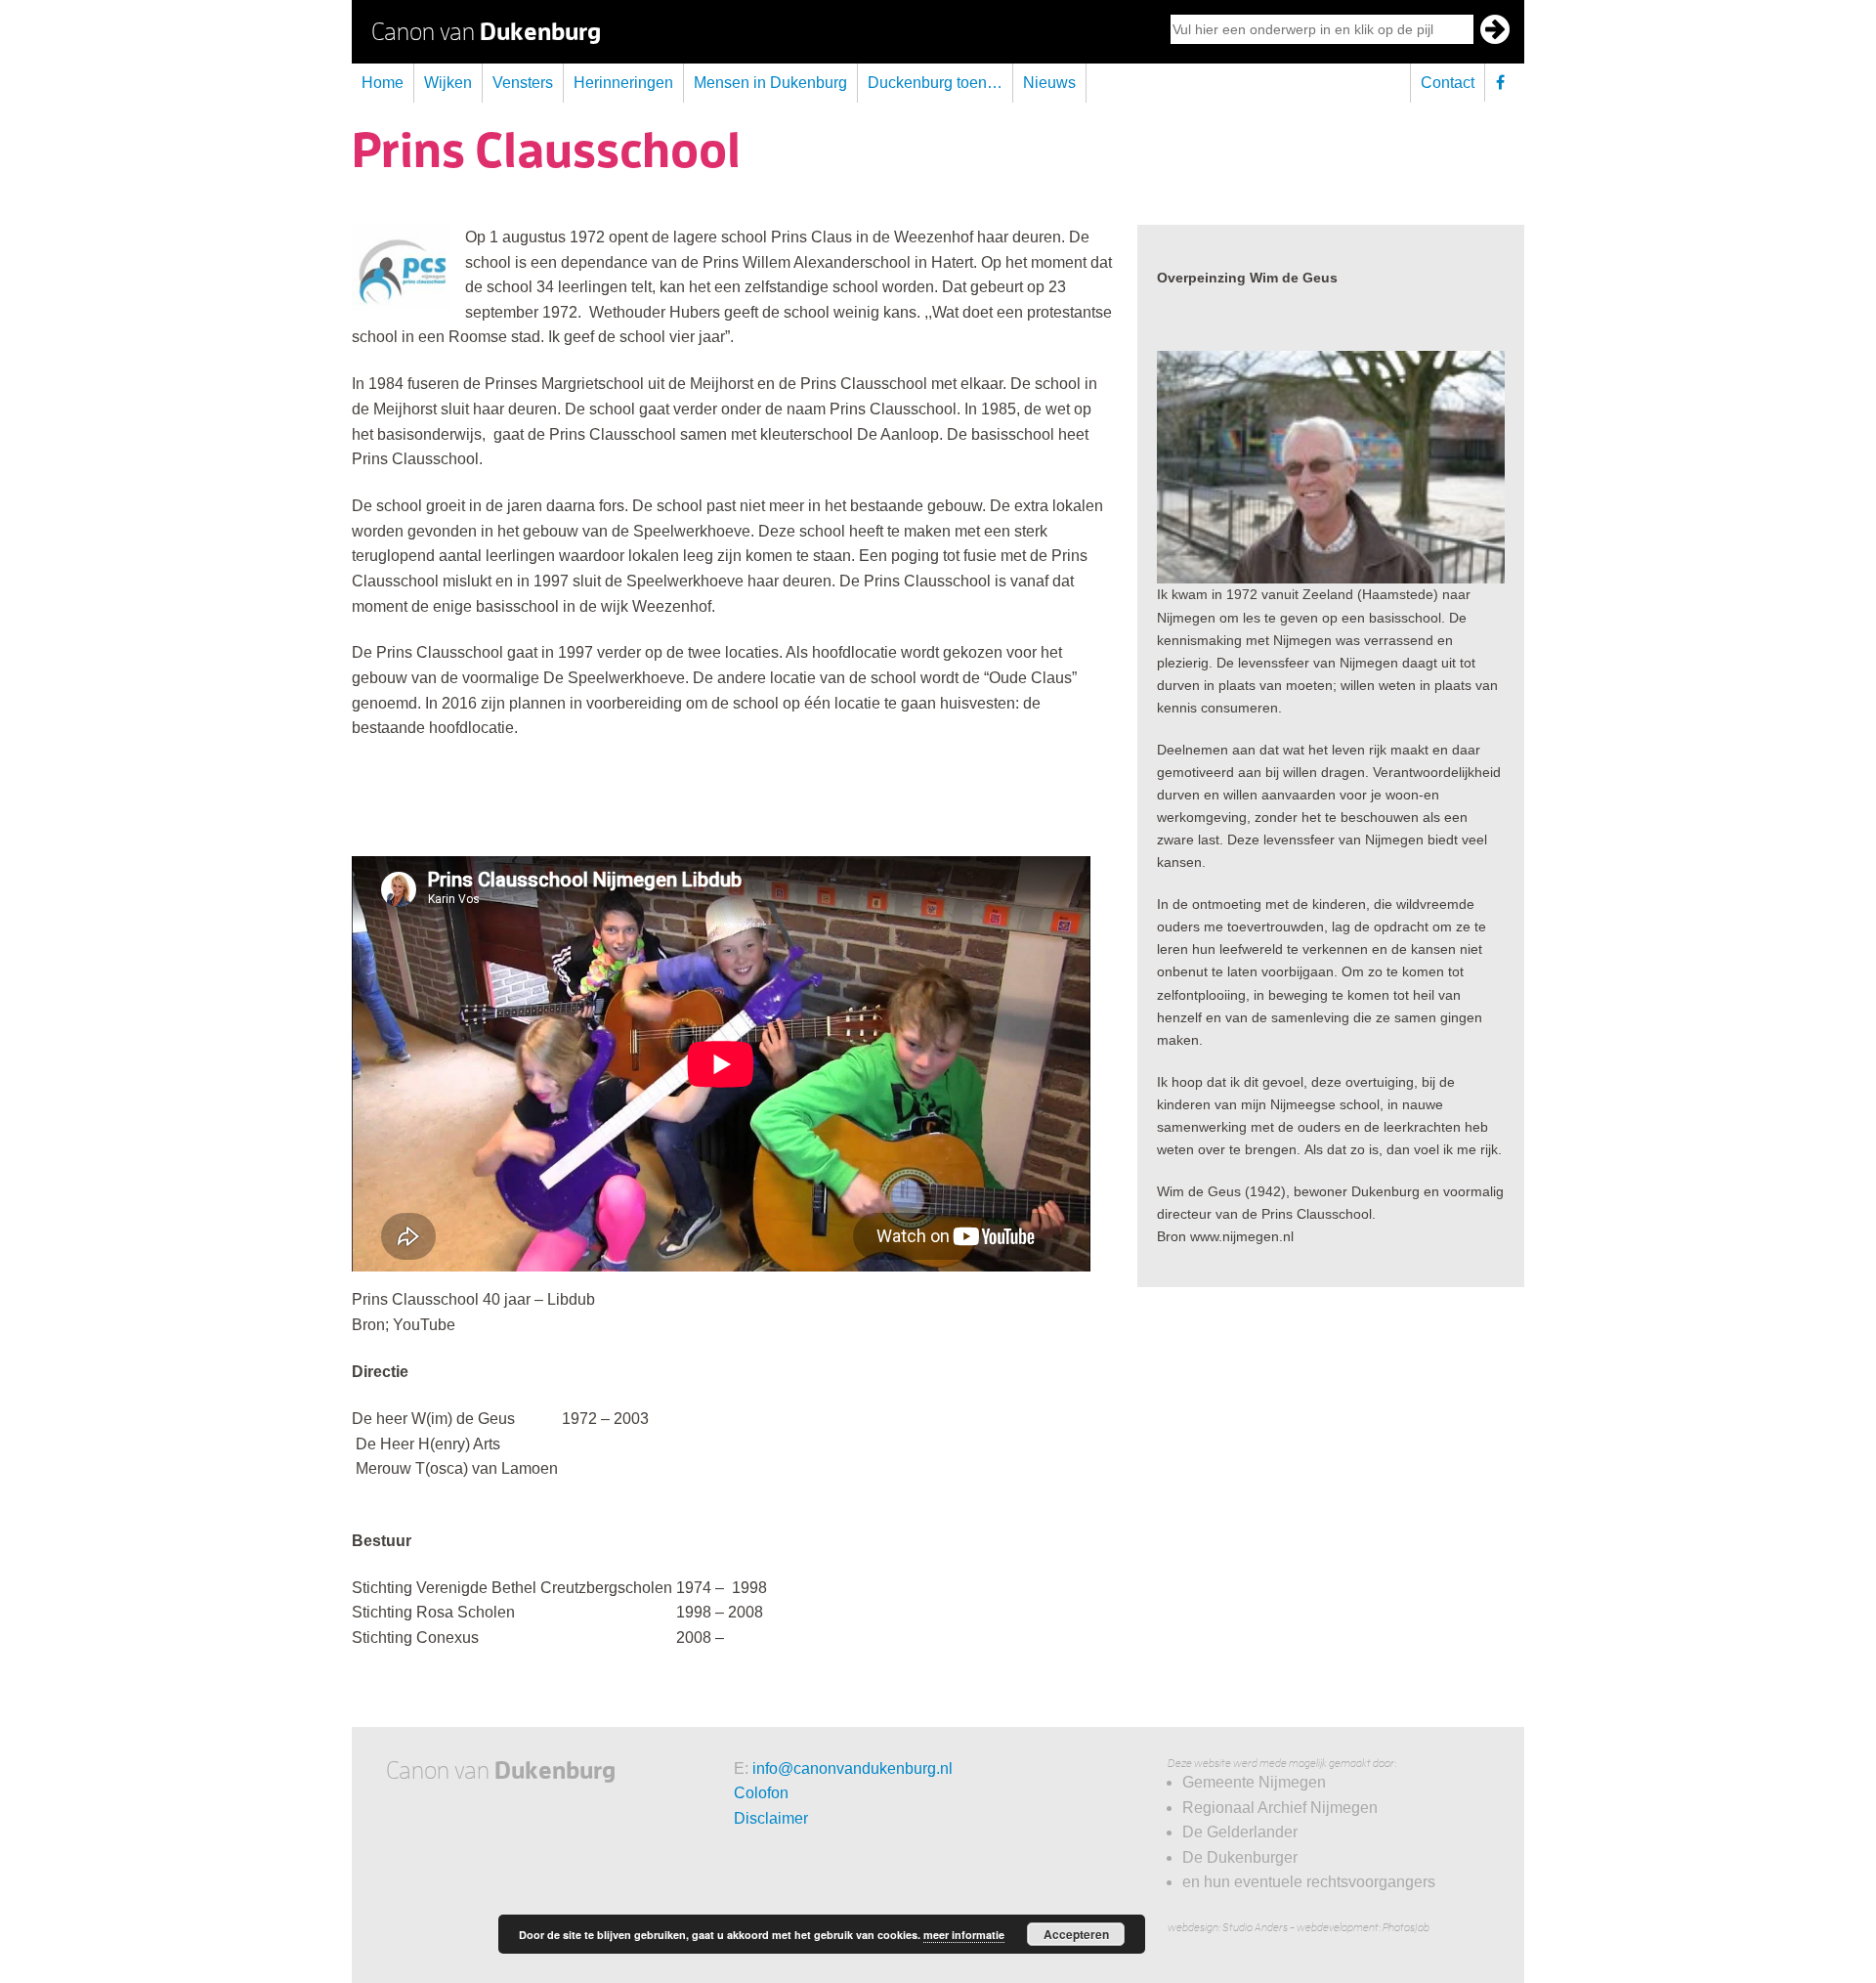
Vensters (523, 83)
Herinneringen (623, 83)
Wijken (448, 83)
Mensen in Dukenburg (770, 83)
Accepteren (1076, 1934)
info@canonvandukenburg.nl (853, 1768)
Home (383, 83)
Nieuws (1049, 83)
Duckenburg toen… (935, 83)
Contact (1448, 83)
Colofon (761, 1793)
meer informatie (964, 1935)
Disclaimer (771, 1818)
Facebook (1505, 83)
